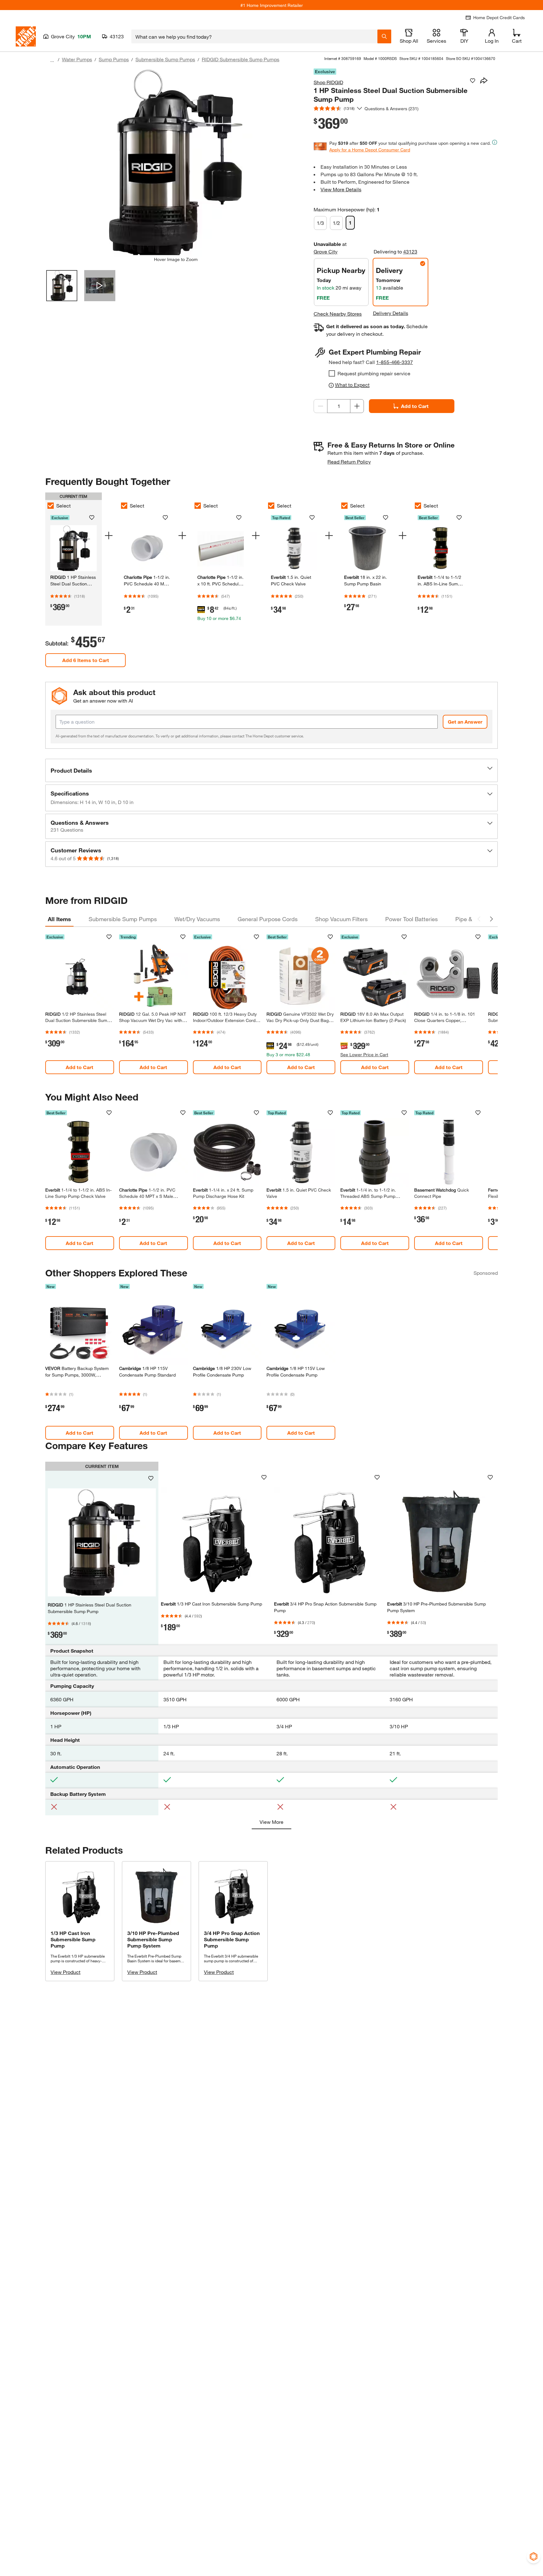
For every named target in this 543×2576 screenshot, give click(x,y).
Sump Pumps (114, 59)
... (52, 60)
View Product (66, 1972)
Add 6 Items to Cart (86, 660)
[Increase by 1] (357, 406)
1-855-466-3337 (395, 362)
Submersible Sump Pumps (165, 59)
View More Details (341, 189)
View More (271, 1822)
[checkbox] (332, 373)
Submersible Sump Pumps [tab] (123, 919)
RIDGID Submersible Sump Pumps (241, 59)
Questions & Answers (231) (392, 109)
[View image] (62, 286)
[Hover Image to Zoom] (176, 162)
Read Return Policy (349, 462)
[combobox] (254, 36)
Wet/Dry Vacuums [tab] (197, 919)
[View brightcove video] (100, 286)
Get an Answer (465, 722)
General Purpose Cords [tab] (268, 919)
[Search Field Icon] (384, 36)
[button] (271, 770)
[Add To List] (473, 81)
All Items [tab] (59, 919)
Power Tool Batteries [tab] (411, 919)
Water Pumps (77, 59)
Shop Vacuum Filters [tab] (341, 919)
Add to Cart (415, 406)
